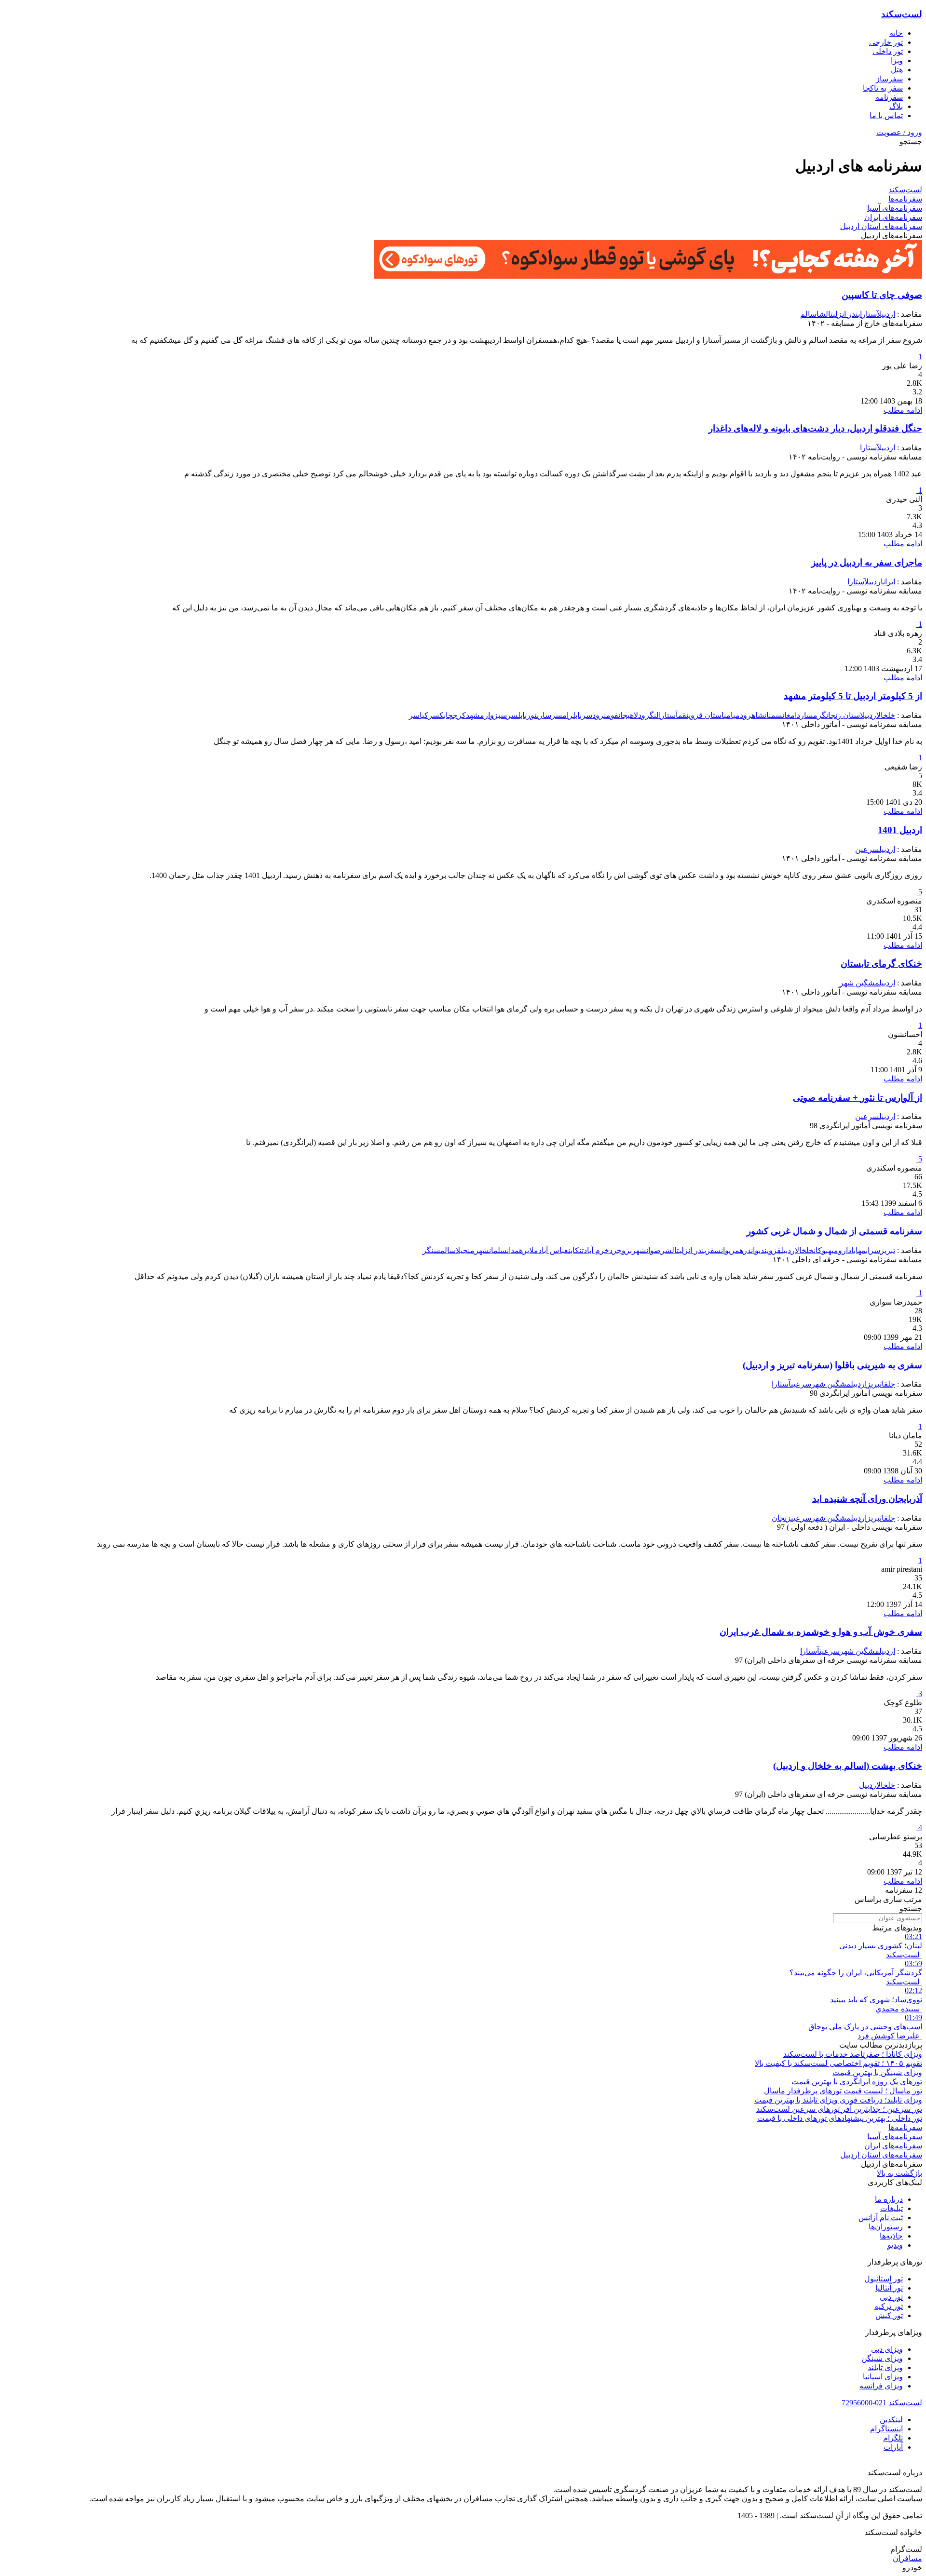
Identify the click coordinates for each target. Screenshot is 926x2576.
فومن (611, 715)
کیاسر (419, 715)
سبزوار (496, 715)
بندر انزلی (846, 314)
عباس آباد (553, 1250)
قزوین (773, 1250)
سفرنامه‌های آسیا (895, 208)
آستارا (868, 314)
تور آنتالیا (889, 2288)
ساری (544, 715)
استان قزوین (705, 715)
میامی (732, 715)
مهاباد (857, 1250)
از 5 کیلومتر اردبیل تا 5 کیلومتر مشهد (853, 696)
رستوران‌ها (886, 2227)
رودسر (593, 715)
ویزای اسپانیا (883, 2377)
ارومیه (838, 1250)
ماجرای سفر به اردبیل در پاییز (867, 562)
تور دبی (891, 2297)
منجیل (465, 1250)
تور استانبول (884, 2279)
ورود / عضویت (899, 132)
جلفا (888, 1384)
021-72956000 (864, 2403)
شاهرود (752, 715)
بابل (577, 715)
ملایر (531, 1250)
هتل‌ (897, 70)
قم (682, 715)
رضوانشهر (648, 1250)
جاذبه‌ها (891, 2236)
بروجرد (620, 1250)
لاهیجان (628, 715)
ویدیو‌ (895, 2245)
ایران (889, 582)
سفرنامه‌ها (905, 199)
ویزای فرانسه (881, 2386)
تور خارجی (886, 42)
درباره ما (889, 2199)
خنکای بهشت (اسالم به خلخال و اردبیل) (848, 1766)
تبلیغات (892, 2208)
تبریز (888, 1250)
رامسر (562, 715)
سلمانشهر (491, 1250)
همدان (515, 1250)
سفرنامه (889, 97)
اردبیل (886, 314)
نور (532, 715)
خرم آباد (596, 1250)
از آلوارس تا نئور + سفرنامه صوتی (858, 1098)
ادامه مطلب (903, 410)
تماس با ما (886, 115)
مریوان (730, 1250)
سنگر (431, 1250)
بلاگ (896, 106)
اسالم (810, 314)
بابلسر (517, 715)
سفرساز (889, 79)
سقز (714, 1250)
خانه (896, 33)
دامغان (791, 715)
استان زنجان (843, 715)
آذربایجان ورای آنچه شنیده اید (867, 1499)
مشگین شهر (859, 983)
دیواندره (752, 1250)
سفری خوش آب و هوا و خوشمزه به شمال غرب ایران (821, 1632)
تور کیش (889, 2315)
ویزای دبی (887, 2349)
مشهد (475, 715)
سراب (873, 1250)
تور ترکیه (889, 2306)
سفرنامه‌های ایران (893, 217)
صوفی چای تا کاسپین (882, 295)
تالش (826, 314)
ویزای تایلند (885, 2367)
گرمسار (813, 715)
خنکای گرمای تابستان (881, 964)
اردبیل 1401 (900, 830)
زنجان (781, 1518)
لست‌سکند (902, 14)
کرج (459, 715)
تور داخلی (888, 51)
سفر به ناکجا (883, 88)
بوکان (821, 1250)
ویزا (897, 61)
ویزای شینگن (882, 2358)
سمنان (773, 715)
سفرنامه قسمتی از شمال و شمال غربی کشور (834, 1231)
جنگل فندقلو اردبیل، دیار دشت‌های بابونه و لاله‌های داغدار (815, 428)
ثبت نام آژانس (881, 2218)
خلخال (886, 715)
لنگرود (648, 715)
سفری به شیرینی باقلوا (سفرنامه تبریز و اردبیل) (832, 1365)
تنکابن (576, 1250)
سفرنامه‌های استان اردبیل (881, 226)
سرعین (867, 849)
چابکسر (441, 715)
